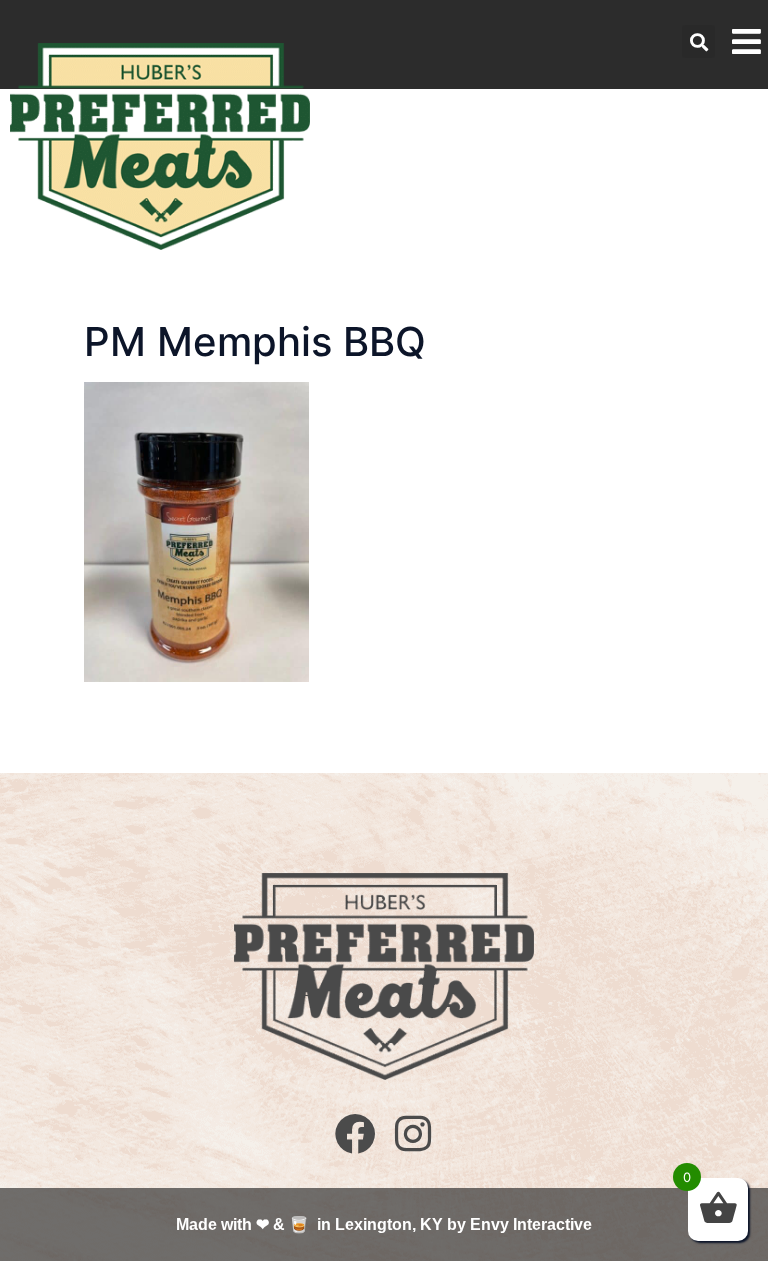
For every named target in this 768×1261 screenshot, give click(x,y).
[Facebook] (355, 1133)
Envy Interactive (531, 1224)
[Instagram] (412, 1133)
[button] (698, 41)
